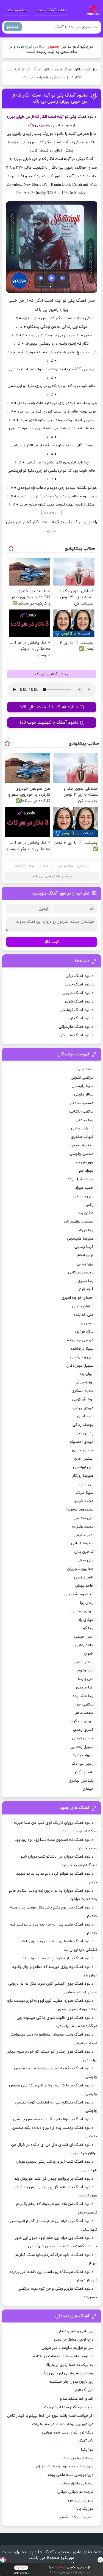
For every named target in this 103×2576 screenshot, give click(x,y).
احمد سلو (86, 1069)
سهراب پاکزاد (83, 1755)
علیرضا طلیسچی (80, 1239)
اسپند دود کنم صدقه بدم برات (69, 2407)
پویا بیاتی (85, 1264)
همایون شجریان (80, 1569)
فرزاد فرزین (84, 1332)
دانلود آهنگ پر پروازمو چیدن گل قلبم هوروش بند (54, 2179)
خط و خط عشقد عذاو (77, 2399)
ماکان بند (86, 1213)
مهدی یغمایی (82, 1611)
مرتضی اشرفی (82, 1078)
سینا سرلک (84, 1493)
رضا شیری (85, 1281)
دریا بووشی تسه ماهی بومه (70, 2475)
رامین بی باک (43, 876)
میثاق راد (86, 1620)
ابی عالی (86, 1484)
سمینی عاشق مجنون (76, 2483)
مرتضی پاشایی (81, 1112)
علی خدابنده (83, 1315)
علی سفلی (85, 1560)
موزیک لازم (84, 2390)
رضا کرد (88, 1628)
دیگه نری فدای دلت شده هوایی (68, 2433)
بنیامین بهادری (81, 1781)
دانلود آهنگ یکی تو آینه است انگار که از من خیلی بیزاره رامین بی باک (50, 98)
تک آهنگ (86, 2441)
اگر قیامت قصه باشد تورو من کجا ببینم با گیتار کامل (50, 2416)
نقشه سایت (18, 10)
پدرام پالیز (85, 1433)
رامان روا (87, 1603)
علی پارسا (86, 1679)
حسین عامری (83, 1450)
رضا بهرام (86, 1230)
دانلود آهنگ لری (80, 1018)
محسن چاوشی (81, 1154)
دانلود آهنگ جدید (51, 10)
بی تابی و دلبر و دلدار (76, 2331)
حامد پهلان (84, 1586)
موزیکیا (87, 2450)
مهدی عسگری (82, 1721)
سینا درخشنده (82, 1349)
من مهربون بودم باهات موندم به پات (63, 2424)
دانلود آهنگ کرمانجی (76, 1010)
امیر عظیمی (83, 1535)
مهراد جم (86, 1171)
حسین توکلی (83, 1738)
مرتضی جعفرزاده (80, 1340)
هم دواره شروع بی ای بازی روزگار (67, 2373)
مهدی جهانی (83, 1408)
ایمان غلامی (83, 1662)
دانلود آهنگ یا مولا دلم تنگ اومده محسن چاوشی (53, 2119)
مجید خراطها (83, 1501)
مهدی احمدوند (81, 1442)
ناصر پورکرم (84, 1772)
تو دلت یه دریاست (78, 2458)
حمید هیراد (84, 1188)
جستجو (13, 27)
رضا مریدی (85, 1687)
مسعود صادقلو (81, 1103)
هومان (88, 1789)
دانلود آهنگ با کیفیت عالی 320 (49, 707)
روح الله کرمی (83, 1400)
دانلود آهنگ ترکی (80, 976)
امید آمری (85, 1416)
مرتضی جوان (83, 1705)
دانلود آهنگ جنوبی (78, 993)
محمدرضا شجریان (79, 1594)
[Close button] (100, 2560)
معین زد (87, 1323)
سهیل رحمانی (82, 1747)
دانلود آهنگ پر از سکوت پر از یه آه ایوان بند (58, 1958)
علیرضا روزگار (83, 1476)
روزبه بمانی (84, 1382)
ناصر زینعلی (84, 1577)
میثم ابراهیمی (82, 1145)
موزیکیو (92, 70)
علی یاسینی (83, 1196)
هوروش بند (84, 1162)
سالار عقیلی (84, 1095)
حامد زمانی (84, 1645)
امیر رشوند (85, 1670)
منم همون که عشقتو (76, 2517)
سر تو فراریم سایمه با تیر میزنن (68, 2348)
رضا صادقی (84, 1120)
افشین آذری (84, 1459)
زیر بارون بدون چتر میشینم (71, 2382)
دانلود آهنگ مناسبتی (76, 1035)
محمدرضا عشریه (80, 1510)
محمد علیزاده (83, 1527)
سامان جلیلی (83, 1306)
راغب (89, 1205)
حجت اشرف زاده (80, 1179)
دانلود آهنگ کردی (79, 1002)
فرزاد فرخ (86, 1289)
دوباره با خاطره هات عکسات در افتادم (63, 2356)
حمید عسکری (82, 1391)
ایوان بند (86, 1374)
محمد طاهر (84, 1713)
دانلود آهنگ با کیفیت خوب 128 (49, 723)
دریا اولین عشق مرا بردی (74, 2340)
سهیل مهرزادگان (80, 1366)
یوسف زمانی (83, 1425)
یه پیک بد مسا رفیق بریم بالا (69, 2365)
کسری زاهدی (83, 1730)
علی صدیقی (83, 1518)
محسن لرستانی (81, 1272)
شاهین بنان (84, 1552)
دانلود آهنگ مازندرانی (76, 1027)
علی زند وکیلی (82, 1357)
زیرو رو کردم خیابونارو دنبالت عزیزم (65, 2466)
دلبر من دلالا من (81, 2501)
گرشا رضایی (84, 1247)
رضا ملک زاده (83, 1696)
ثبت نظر (52, 942)
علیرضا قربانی (82, 1543)
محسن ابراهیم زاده (78, 1222)
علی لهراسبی (83, 1467)
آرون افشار (85, 1255)
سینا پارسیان (83, 1086)
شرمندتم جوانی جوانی (75, 2492)
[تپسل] (3, 2560)
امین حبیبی (84, 1637)
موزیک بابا (85, 2509)
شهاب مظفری (82, 1137)
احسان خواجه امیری (77, 1298)
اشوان (89, 1654)
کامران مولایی (82, 1128)
